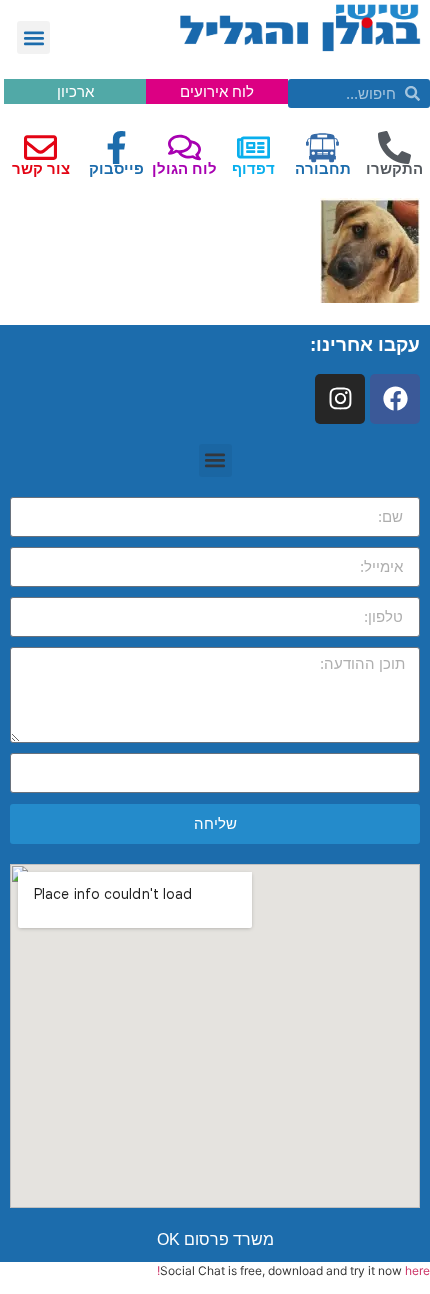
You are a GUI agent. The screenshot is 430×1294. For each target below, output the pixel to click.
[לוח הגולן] (184, 147)
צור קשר (41, 168)
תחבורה (323, 168)
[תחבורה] (322, 147)
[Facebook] (395, 399)
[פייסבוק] (116, 147)
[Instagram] (340, 399)
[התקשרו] (394, 147)
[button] (33, 37)
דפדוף (253, 168)
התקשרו (394, 168)
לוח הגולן (184, 168)
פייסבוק (116, 168)
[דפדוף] (253, 147)
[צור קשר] (40, 147)
